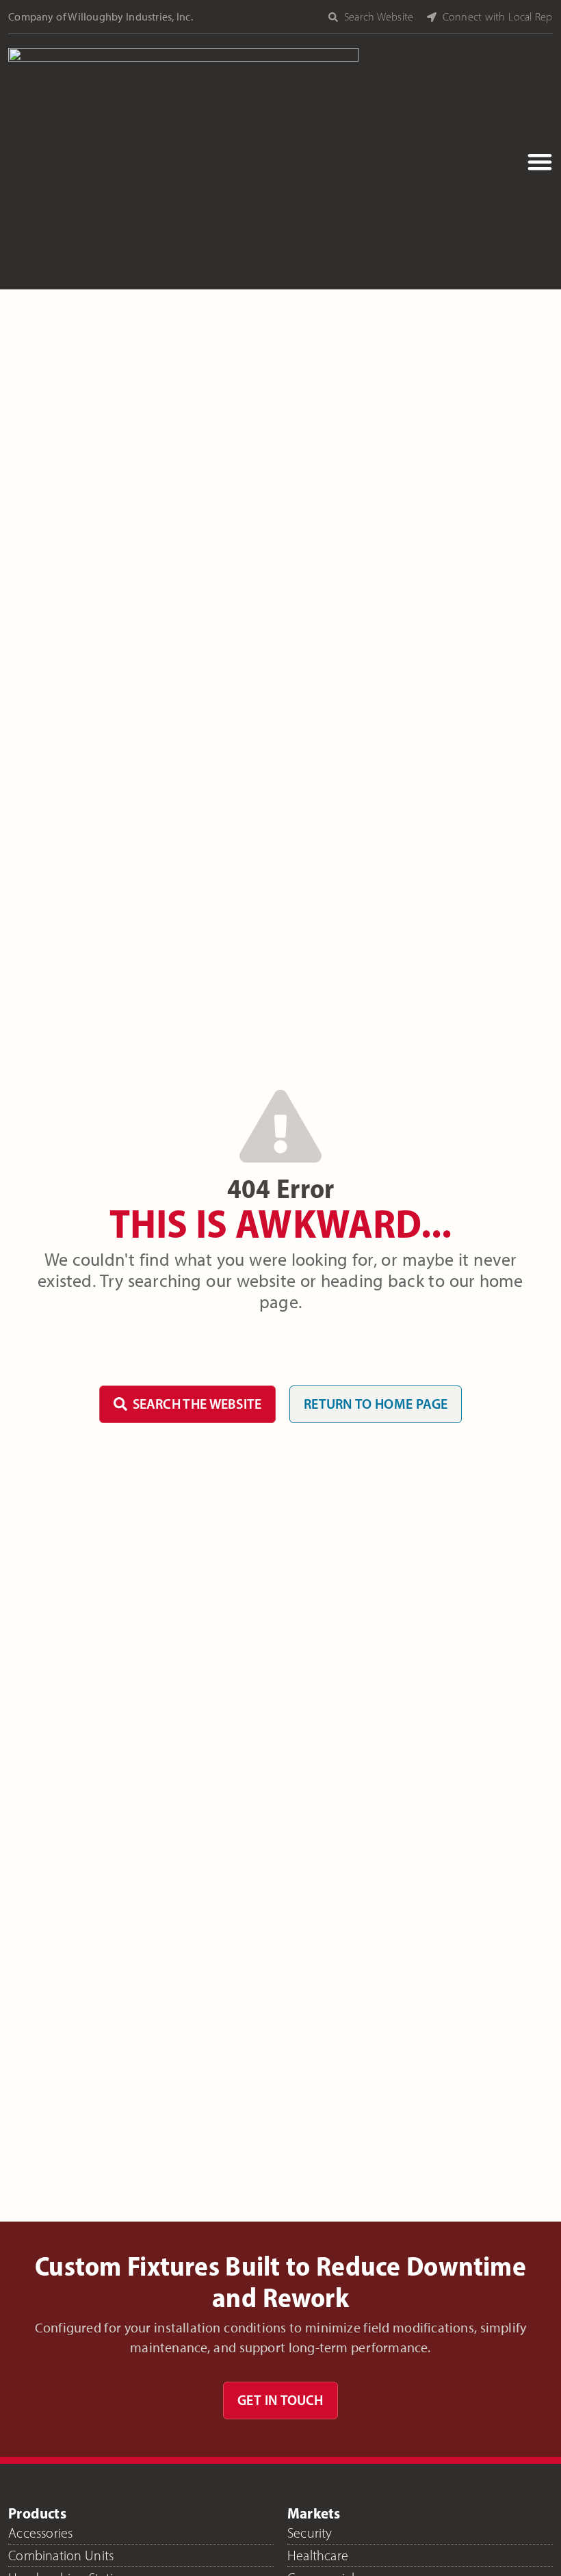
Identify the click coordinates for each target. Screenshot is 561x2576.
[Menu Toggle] (540, 161)
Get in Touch (280, 2400)
